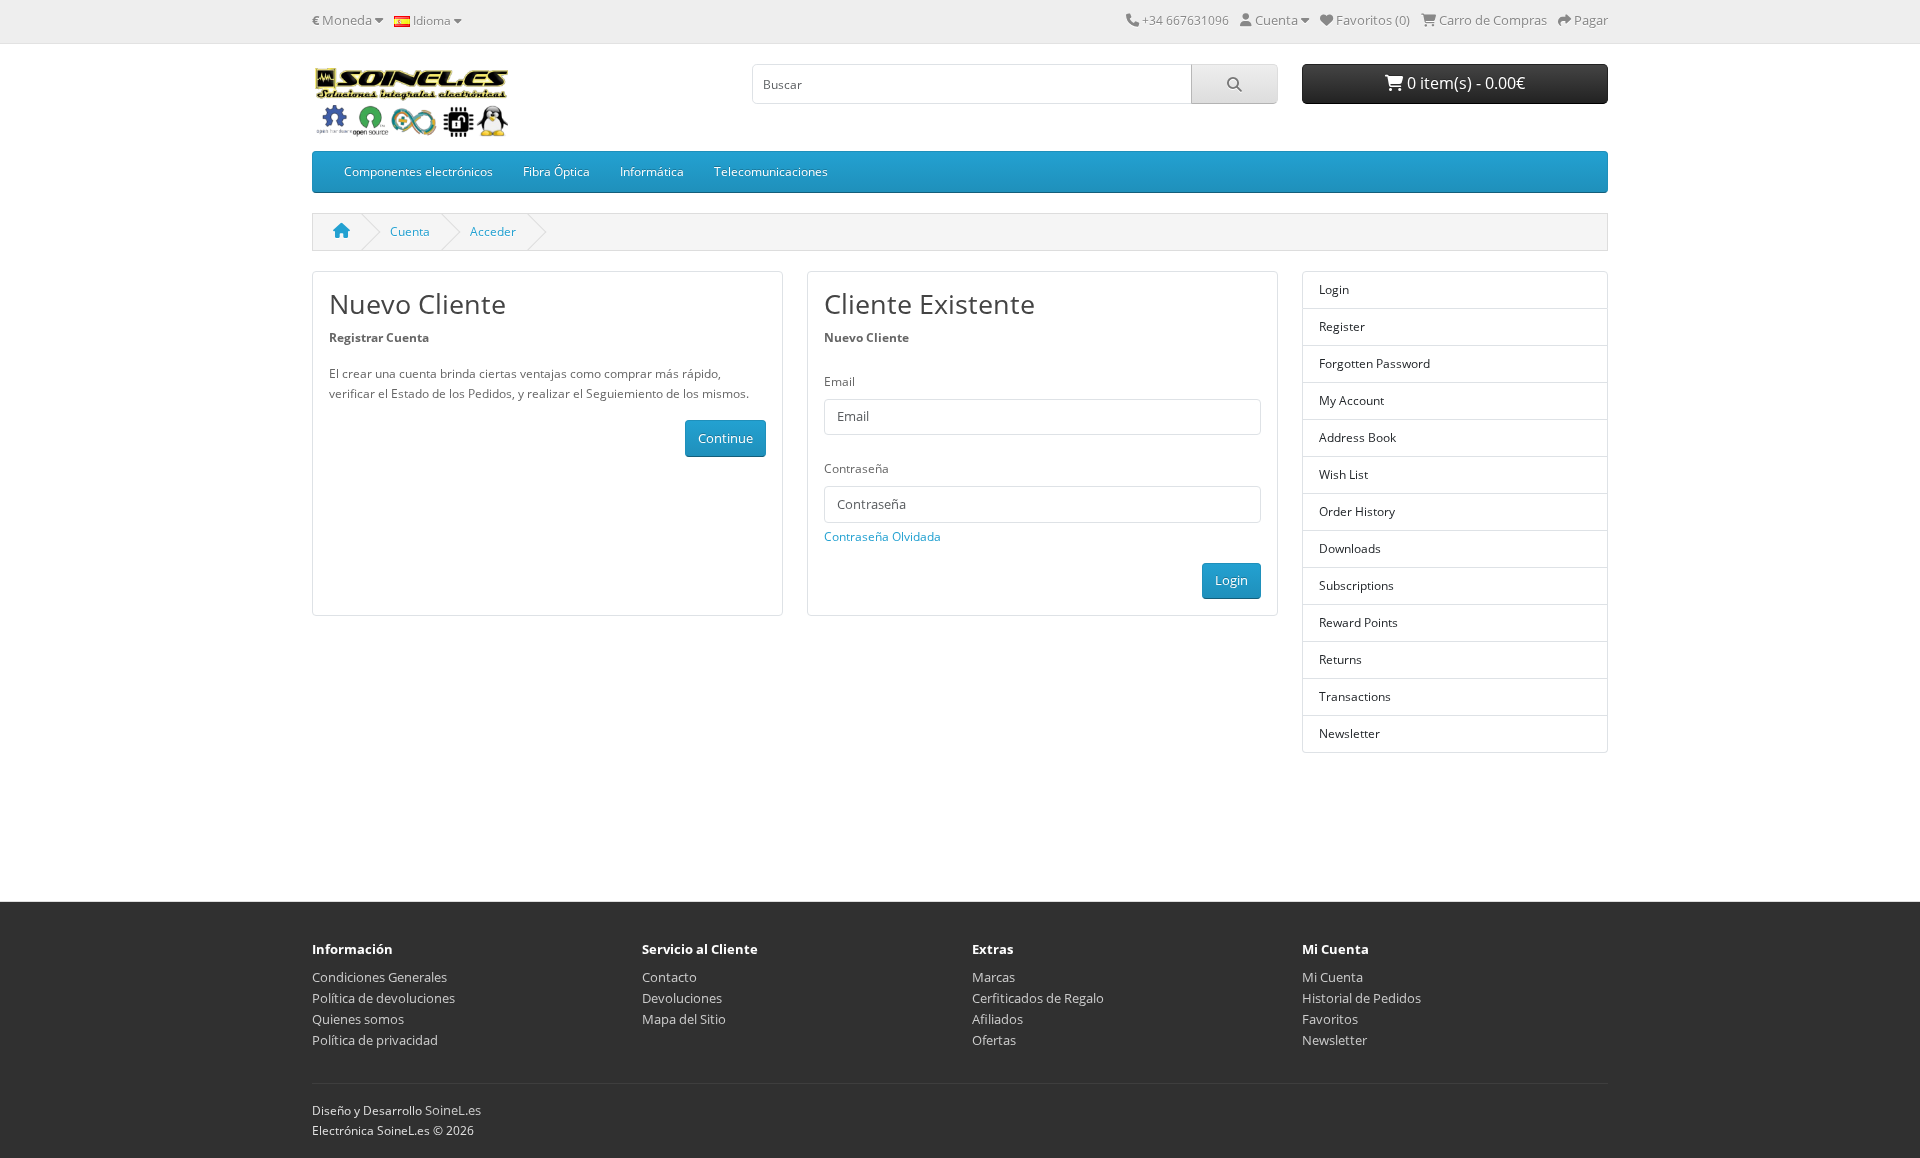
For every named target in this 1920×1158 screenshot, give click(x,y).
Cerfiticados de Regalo (1038, 998)
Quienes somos (358, 1019)
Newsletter (1349, 733)
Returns (1340, 659)
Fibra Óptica (556, 171)
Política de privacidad (375, 1040)
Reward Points (1358, 622)
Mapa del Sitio (684, 1019)
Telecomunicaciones (771, 171)
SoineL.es (453, 1110)
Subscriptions (1356, 585)
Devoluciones (682, 998)
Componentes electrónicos (418, 171)
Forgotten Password (1374, 363)
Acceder (493, 231)
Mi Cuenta (1332, 977)
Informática (652, 171)
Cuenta (410, 231)
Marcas (993, 977)
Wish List (1343, 474)
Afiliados (997, 1019)
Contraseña (856, 468)
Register (1342, 326)
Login (1231, 580)
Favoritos (1330, 1019)
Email (839, 381)
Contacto (669, 977)
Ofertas (994, 1040)
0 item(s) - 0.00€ (1464, 83)
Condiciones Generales (379, 977)
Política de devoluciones (383, 998)
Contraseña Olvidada (882, 536)
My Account (1351, 400)
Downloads (1350, 548)
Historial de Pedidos (1361, 998)
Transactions (1355, 696)
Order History (1357, 511)
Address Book (1357, 437)
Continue (725, 438)
